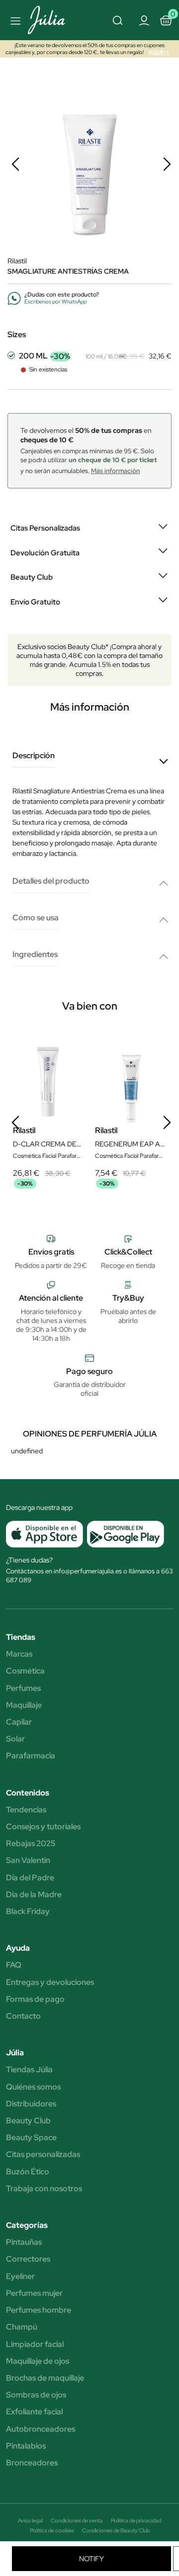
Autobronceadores (41, 2429)
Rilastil (17, 261)
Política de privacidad (136, 2520)
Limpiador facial (35, 2344)
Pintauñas (24, 2242)
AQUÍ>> (159, 52)
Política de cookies (52, 2530)
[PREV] (15, 164)
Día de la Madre (34, 1895)
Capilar (19, 1722)
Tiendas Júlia (29, 2070)
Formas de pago (35, 1999)
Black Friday (28, 1912)
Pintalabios (26, 2446)
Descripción (34, 756)
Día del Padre (30, 1878)
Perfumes (23, 1688)
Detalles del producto (51, 881)
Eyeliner (20, 2276)
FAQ (14, 1965)
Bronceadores (32, 2463)
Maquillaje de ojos (38, 2361)
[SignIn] (144, 20)
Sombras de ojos (36, 2395)
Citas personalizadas (43, 2155)
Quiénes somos (33, 2087)
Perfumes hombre (39, 2310)
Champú (22, 2327)
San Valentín (28, 1860)
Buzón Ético (28, 2172)
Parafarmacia (31, 1756)
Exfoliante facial (34, 2412)
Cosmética (25, 1671)
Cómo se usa (36, 918)
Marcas (19, 1654)
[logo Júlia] (52, 20)
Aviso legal (30, 2520)
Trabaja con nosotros (44, 2189)
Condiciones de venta (77, 2520)
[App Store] (45, 1534)
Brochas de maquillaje (45, 2378)
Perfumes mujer (34, 2293)
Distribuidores (31, 2104)
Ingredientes (35, 955)
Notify (91, 2559)
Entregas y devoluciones (50, 1982)
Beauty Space (31, 2138)
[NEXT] (167, 164)
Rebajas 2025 (31, 1844)
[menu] (14, 20)
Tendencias (26, 1810)
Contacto (23, 2016)
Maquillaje (24, 1705)
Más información (115, 471)
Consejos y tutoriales (43, 1827)
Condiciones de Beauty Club (116, 2530)
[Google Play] (124, 1534)
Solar (15, 1739)
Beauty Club (28, 2121)
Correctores (28, 2259)
